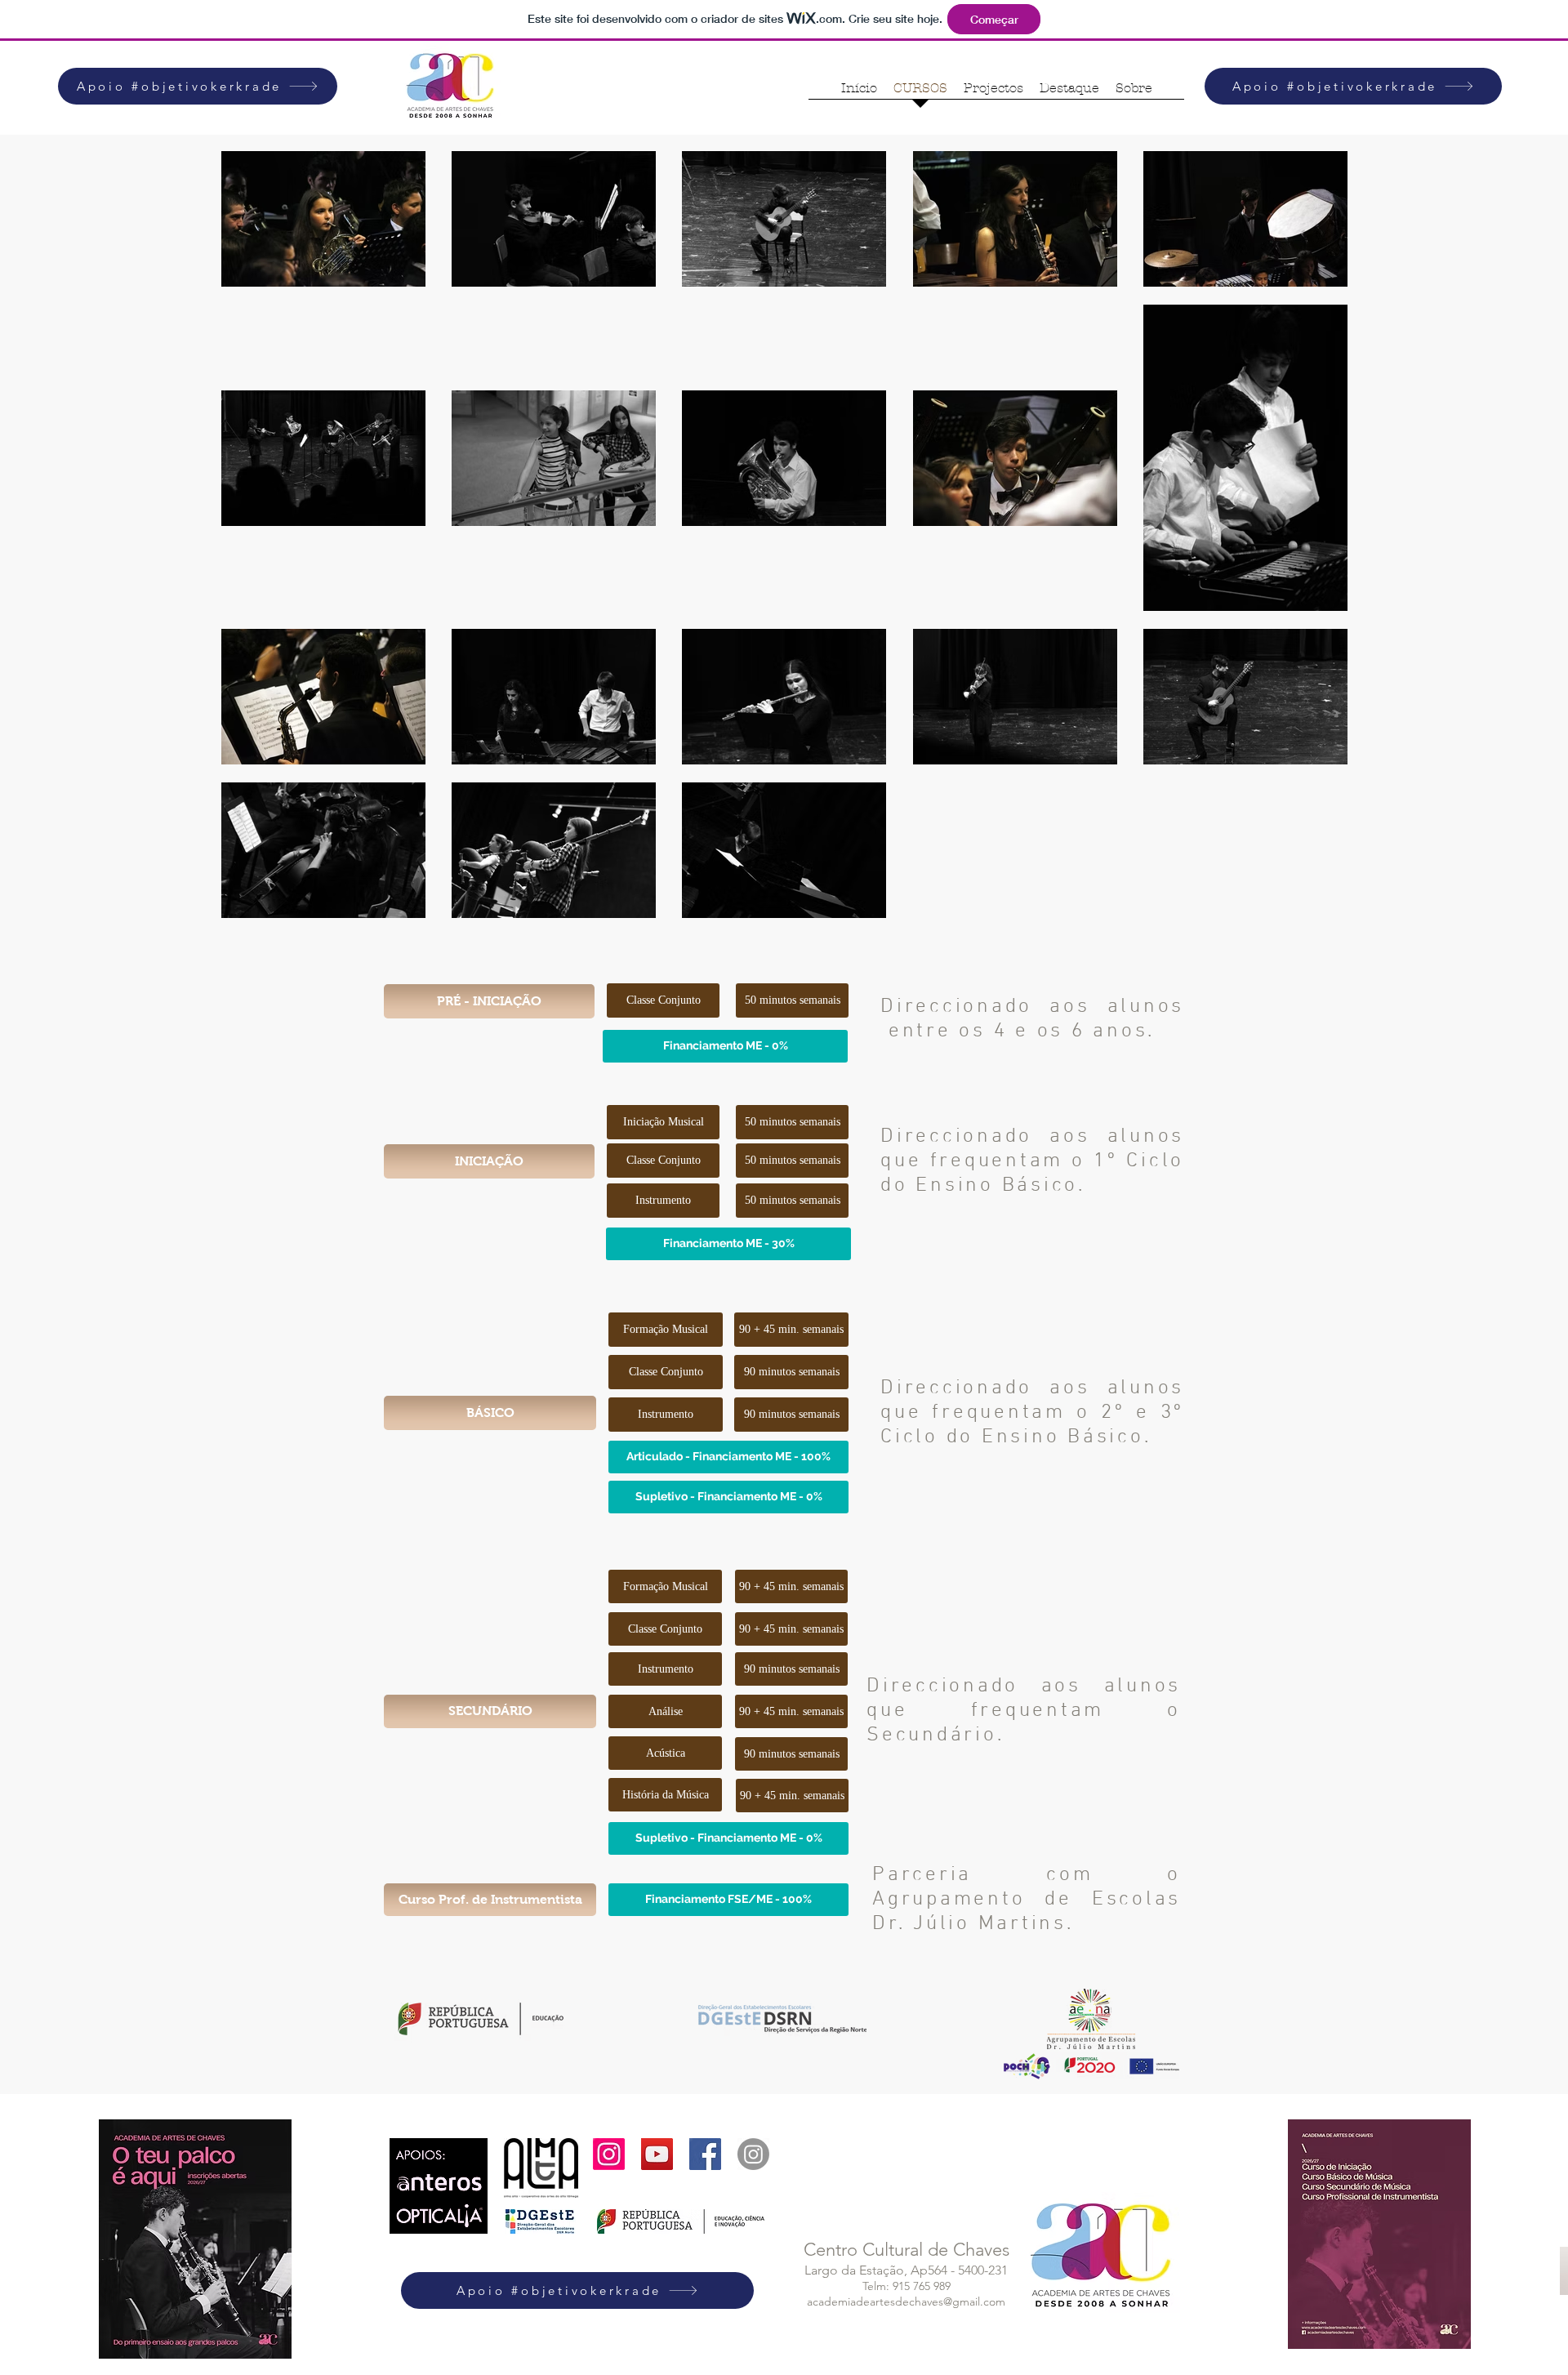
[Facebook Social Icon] (705, 2154)
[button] (489, 1001)
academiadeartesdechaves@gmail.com (906, 2301)
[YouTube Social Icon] (657, 2154)
